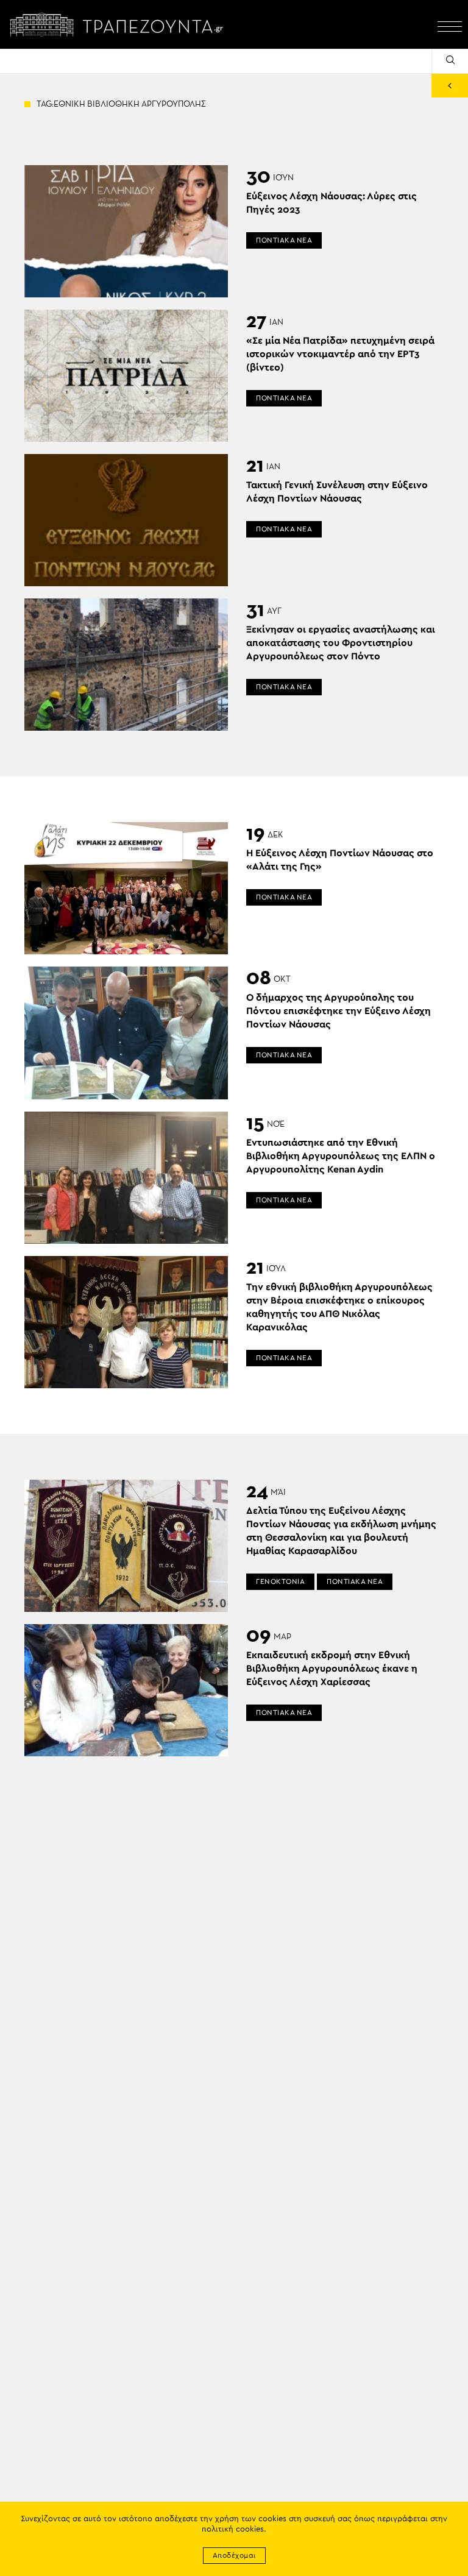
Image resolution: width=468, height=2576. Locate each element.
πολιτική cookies (233, 2529)
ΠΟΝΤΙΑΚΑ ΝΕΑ (284, 240)
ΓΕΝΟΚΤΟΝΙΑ (280, 1581)
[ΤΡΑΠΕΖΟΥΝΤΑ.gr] (119, 24)
